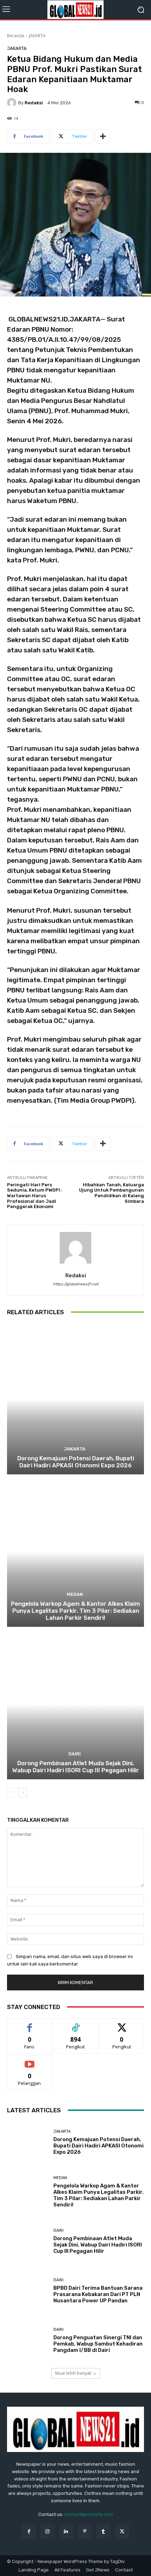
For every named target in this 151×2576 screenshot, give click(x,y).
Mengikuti (76, 2024)
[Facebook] (29, 2532)
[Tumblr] (103, 2532)
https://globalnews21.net (76, 1284)
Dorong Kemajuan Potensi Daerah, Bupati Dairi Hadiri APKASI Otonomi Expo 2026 (76, 1462)
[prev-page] (11, 1793)
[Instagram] (48, 2532)
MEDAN (75, 1594)
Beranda (16, 36)
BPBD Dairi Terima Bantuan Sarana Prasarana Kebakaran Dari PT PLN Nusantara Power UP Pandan (98, 2294)
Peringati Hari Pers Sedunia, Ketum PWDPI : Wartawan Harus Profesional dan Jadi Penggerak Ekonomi (35, 1196)
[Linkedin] (66, 2532)
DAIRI (75, 1754)
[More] (103, 136)
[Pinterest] (85, 2532)
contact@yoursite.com (89, 2514)
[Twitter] (122, 2532)
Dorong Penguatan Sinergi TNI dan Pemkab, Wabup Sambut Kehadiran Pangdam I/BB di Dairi (98, 2344)
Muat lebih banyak (73, 2373)
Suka (30, 2024)
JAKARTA (37, 36)
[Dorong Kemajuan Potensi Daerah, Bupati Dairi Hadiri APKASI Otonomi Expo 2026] (75, 1399)
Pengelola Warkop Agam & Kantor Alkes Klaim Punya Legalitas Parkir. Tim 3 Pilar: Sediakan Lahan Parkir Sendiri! (75, 1611)
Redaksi (34, 103)
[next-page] (23, 1793)
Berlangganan (29, 2060)
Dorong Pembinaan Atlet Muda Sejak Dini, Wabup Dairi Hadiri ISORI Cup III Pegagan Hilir (76, 1767)
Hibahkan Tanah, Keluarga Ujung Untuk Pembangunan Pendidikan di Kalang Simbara (111, 1193)
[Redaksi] (13, 103)
